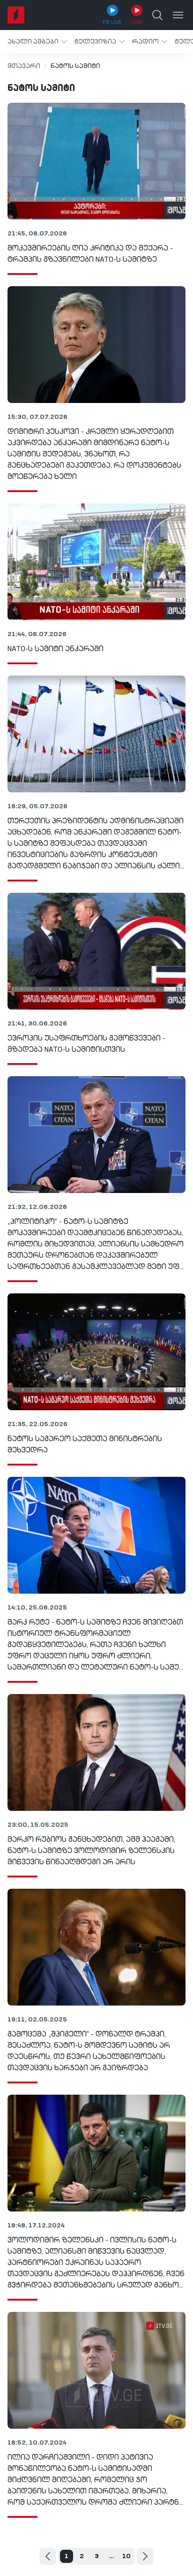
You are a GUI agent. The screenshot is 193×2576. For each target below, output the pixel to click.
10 (126, 2556)
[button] (37, 42)
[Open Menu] (178, 15)
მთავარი (24, 66)
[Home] (16, 15)
